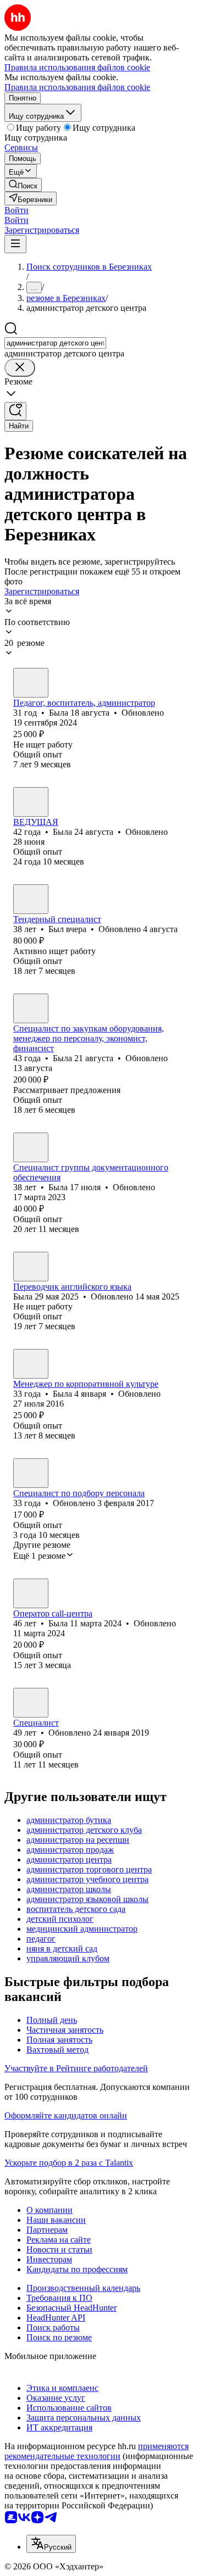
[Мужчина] (31, 899)
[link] (23, 185)
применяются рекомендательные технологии (97, 2451)
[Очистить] (20, 368)
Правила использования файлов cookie (77, 87)
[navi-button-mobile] (15, 244)
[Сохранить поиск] (15, 411)
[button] (16, 210)
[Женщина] (31, 683)
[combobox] (55, 343)
